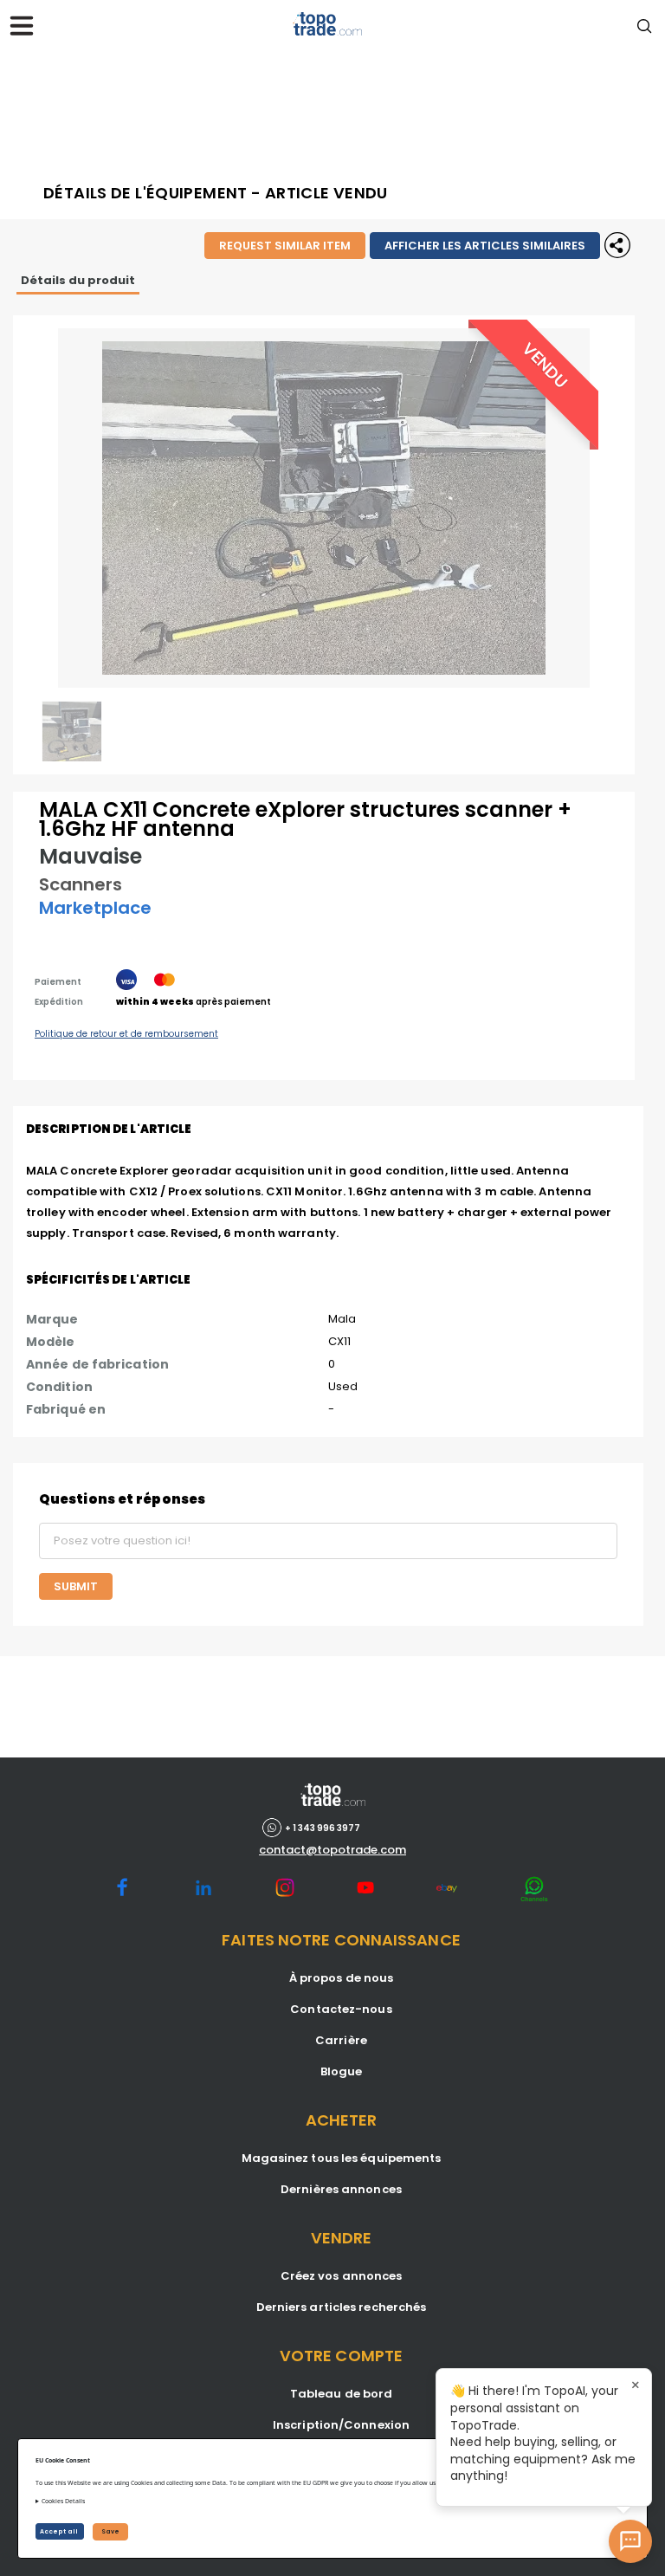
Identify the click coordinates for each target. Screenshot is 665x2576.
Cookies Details (63, 2501)
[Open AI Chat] (630, 2541)
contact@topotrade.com (332, 1850)
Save (110, 2531)
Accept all (60, 2531)
